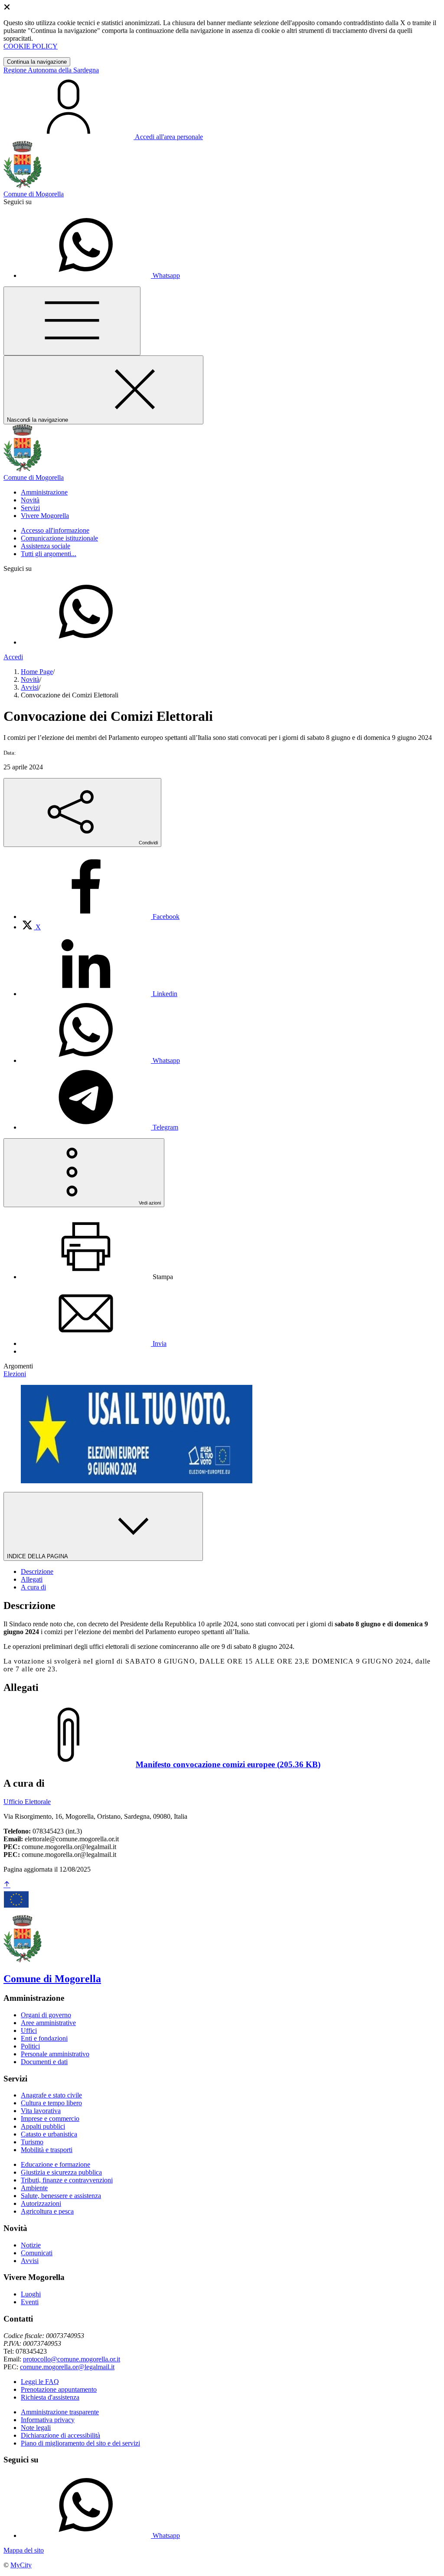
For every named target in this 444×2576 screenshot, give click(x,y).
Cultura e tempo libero (51, 2103)
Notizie (31, 2245)
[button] (44, 492)
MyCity (21, 2565)
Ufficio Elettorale (27, 1802)
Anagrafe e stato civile (51, 2095)
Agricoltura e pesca (47, 2211)
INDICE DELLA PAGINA (38, 1556)
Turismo (32, 2142)
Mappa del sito (24, 2550)
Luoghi (31, 2294)
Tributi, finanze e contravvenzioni (67, 2180)
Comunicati (37, 2253)
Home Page (37, 672)
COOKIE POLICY (31, 46)
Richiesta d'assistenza (50, 2397)
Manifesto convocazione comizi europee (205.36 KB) (228, 1764)
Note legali (36, 2428)
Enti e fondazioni (44, 2038)
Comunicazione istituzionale (59, 538)
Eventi (30, 2302)
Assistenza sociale (46, 546)
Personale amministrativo (55, 2054)
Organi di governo (46, 2015)
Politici (30, 2046)
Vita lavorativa (41, 2111)
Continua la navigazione (37, 62)
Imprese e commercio (50, 2118)
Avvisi (30, 687)
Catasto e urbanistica (49, 2134)
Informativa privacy (48, 2420)
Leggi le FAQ (40, 2382)
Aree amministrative (48, 2023)
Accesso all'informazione (55, 530)
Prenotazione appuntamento (59, 2389)
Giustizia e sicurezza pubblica (61, 2172)
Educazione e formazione (55, 2164)
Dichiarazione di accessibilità (60, 2435)
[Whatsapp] (86, 642)
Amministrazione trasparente (60, 2412)
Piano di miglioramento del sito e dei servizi (80, 2443)
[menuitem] (100, 917)
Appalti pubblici (43, 2126)
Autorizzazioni (41, 2203)
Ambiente (34, 2188)
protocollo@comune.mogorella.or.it (72, 2359)
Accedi (13, 657)
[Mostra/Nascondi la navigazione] (72, 321)
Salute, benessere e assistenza (61, 2196)
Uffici (29, 2031)
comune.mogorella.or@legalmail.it (67, 2367)
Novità (30, 679)
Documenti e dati (44, 2062)
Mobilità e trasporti (47, 2150)
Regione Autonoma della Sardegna (51, 70)
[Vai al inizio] (7, 1885)
